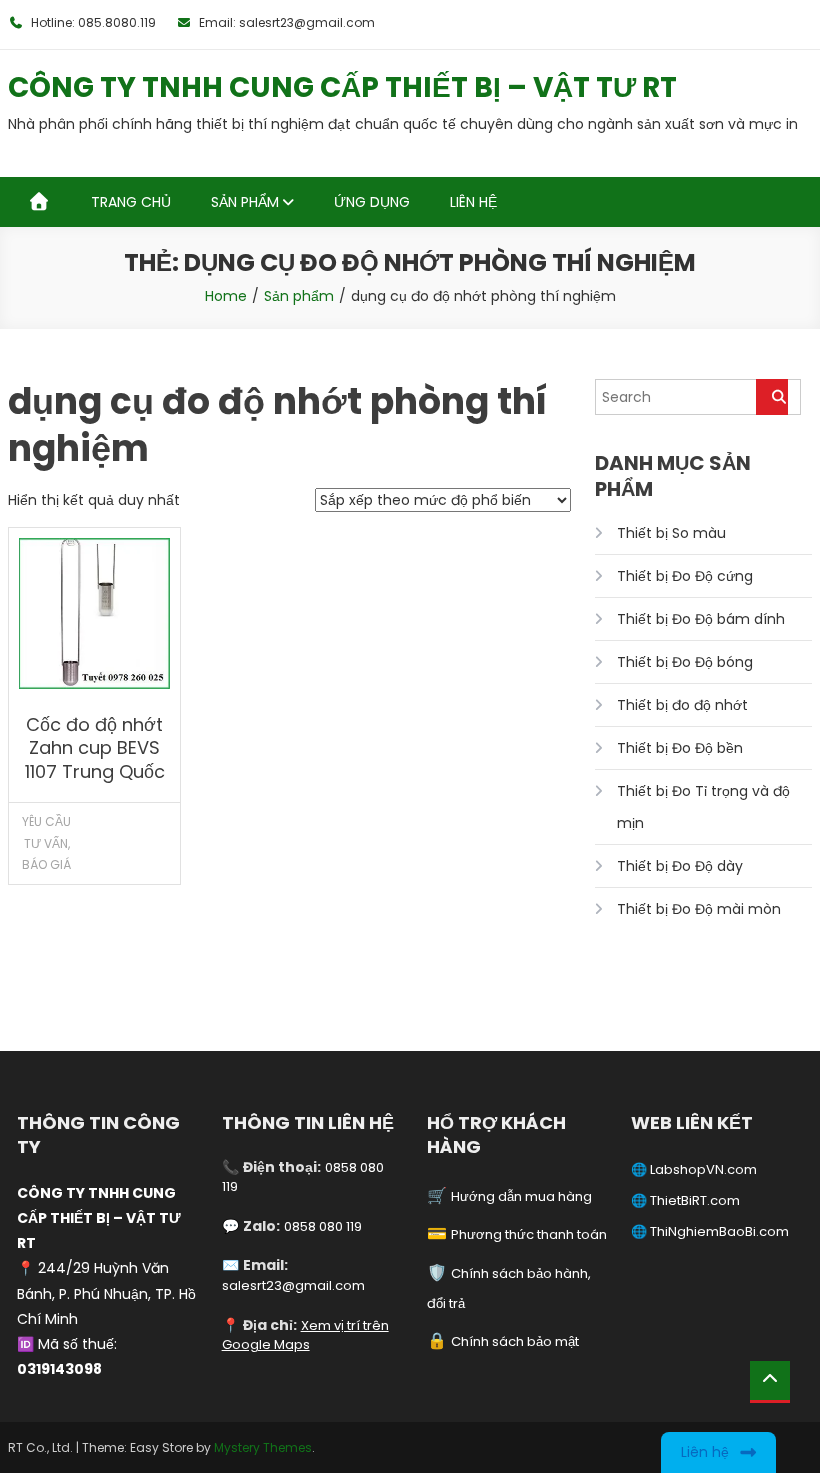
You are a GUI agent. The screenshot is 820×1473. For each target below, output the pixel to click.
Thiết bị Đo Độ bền (680, 748)
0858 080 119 (323, 1226)
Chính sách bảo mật (515, 1341)
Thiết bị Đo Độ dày (680, 866)
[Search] (772, 397)
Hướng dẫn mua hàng (521, 1196)
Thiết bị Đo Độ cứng (685, 576)
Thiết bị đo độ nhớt (682, 705)
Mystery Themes (263, 1447)
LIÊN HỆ (473, 202)
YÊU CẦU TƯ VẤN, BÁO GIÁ (46, 843)
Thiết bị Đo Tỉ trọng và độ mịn (703, 807)
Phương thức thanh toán (529, 1234)
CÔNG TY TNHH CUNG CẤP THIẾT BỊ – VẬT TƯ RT (342, 87)
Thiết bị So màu (671, 533)
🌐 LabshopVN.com (694, 1169)
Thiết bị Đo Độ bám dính (701, 619)
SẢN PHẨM (245, 202)
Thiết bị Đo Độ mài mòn (699, 909)
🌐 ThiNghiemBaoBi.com (710, 1231)
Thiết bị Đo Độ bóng (685, 662)
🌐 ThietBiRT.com (685, 1200)
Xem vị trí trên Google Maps (305, 1335)
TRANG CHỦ (131, 202)
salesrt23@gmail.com (293, 1285)
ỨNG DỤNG (372, 202)
